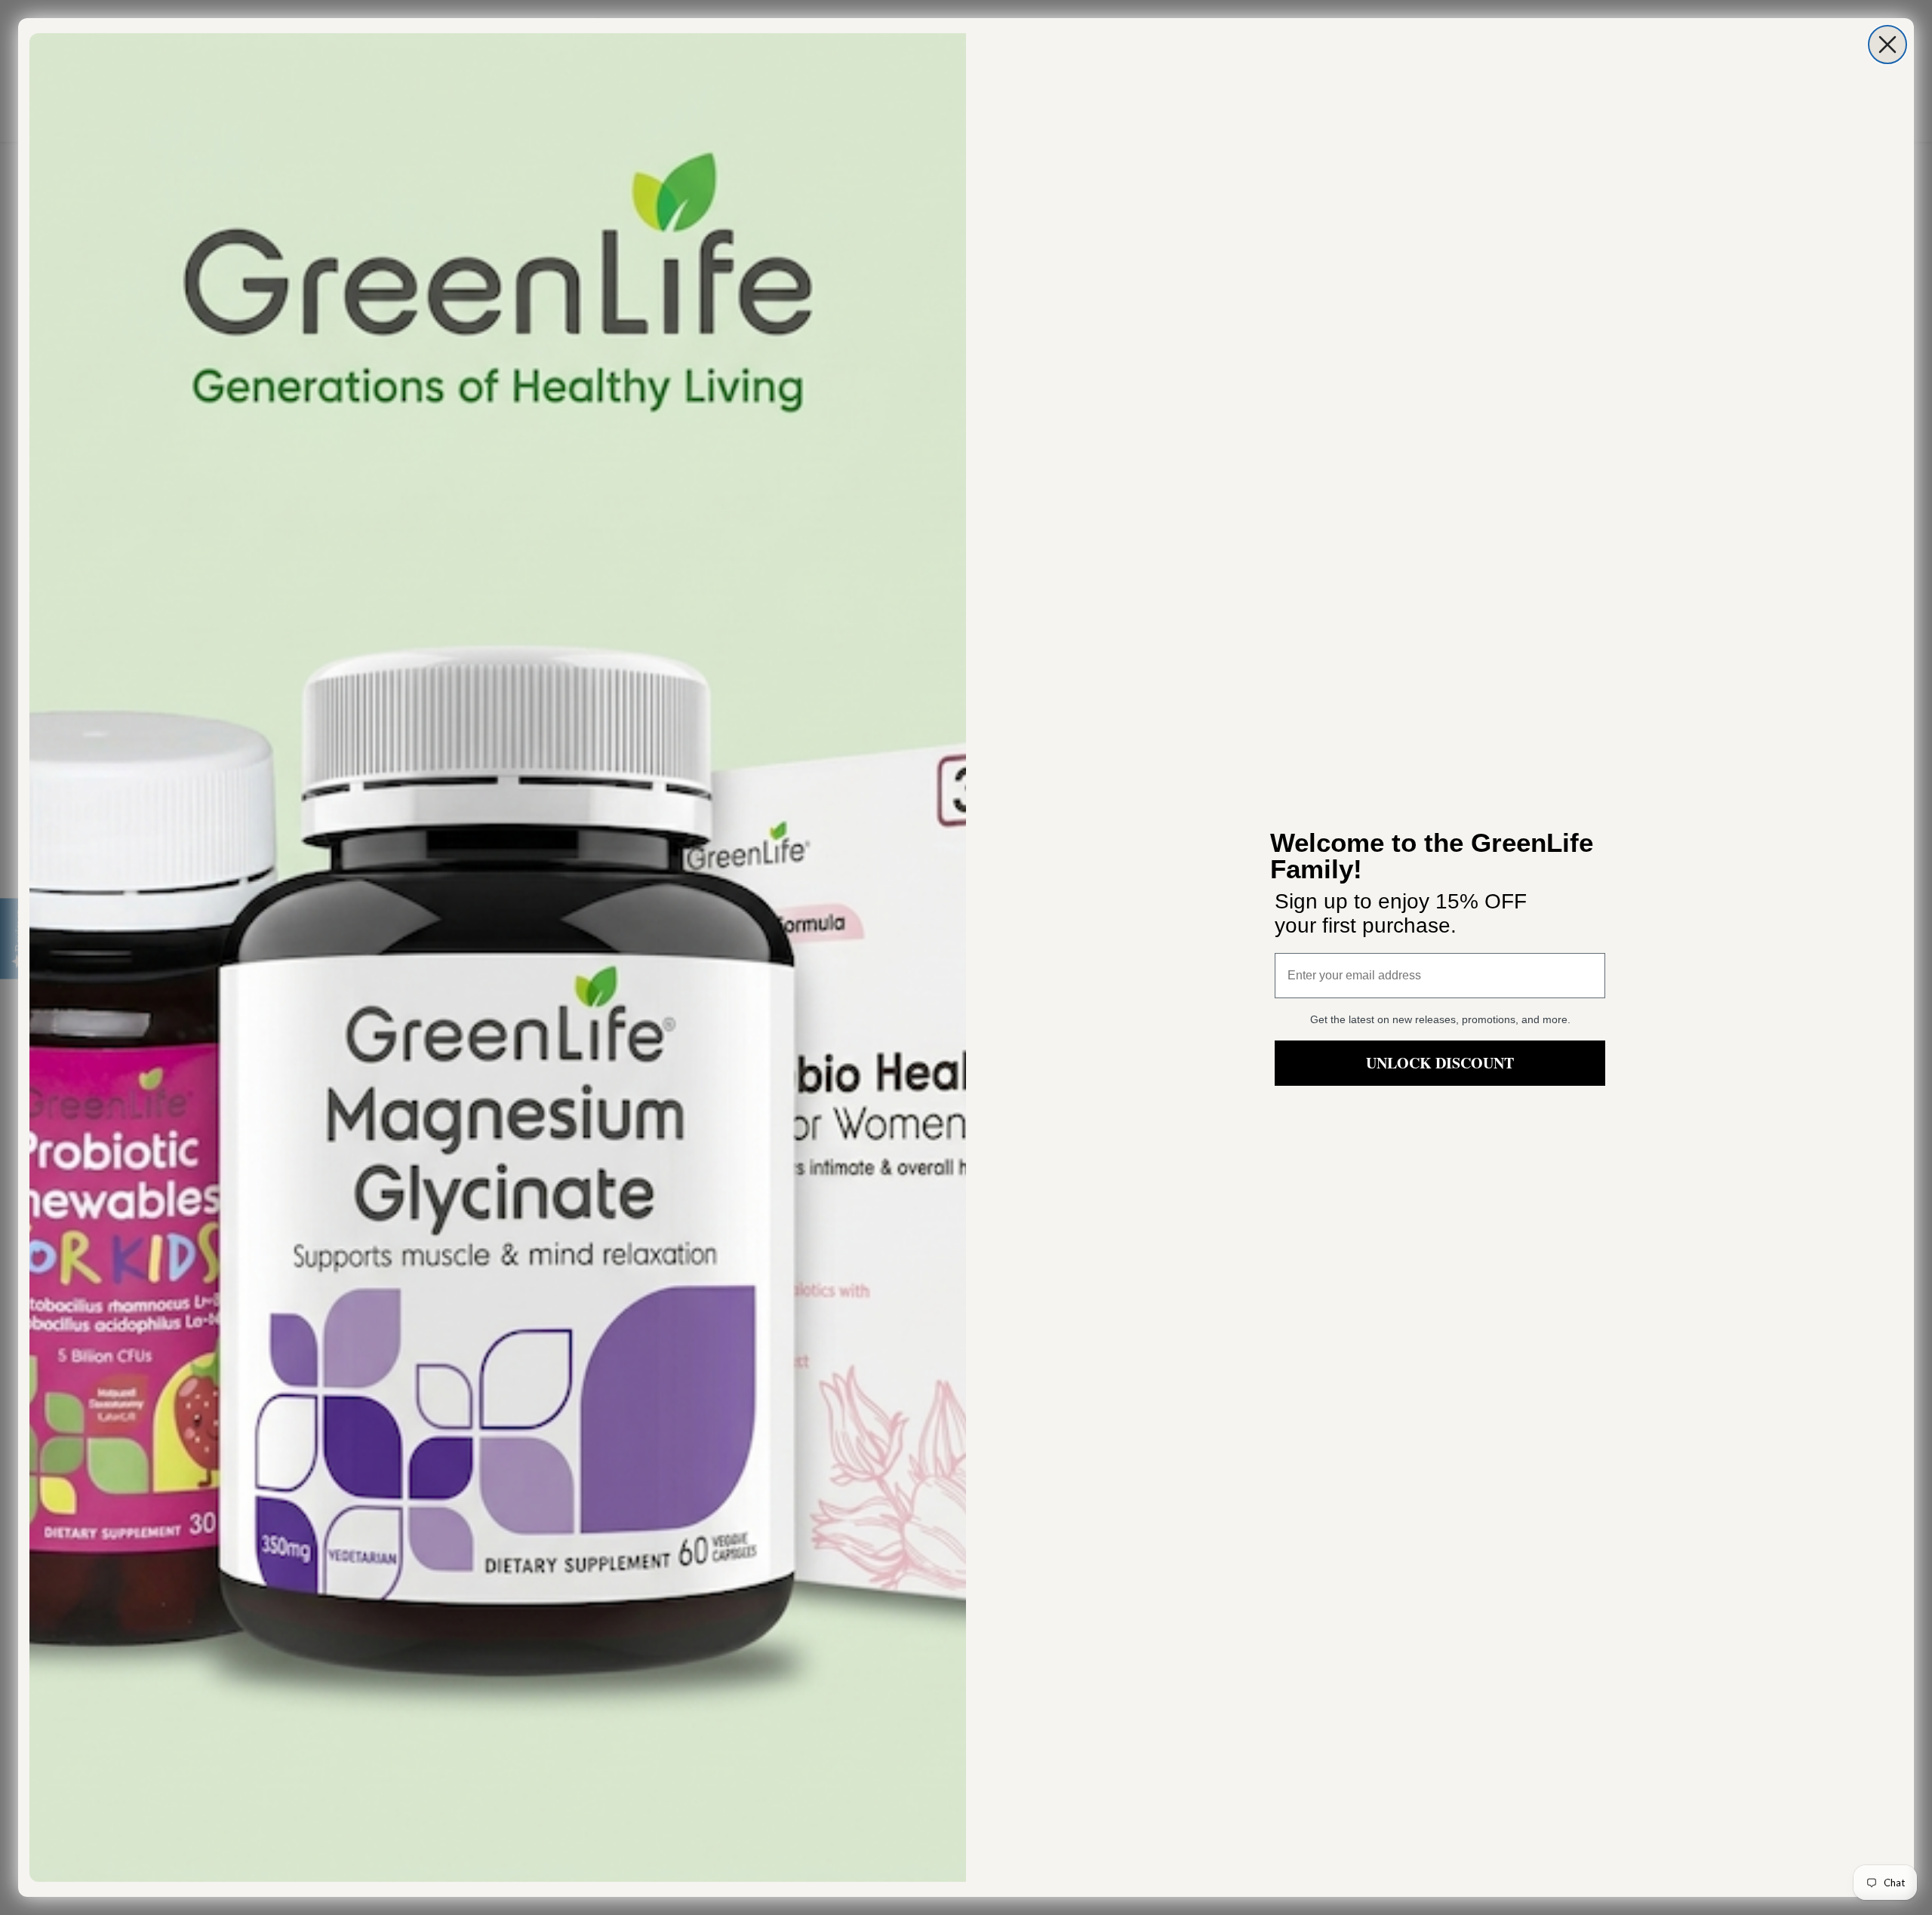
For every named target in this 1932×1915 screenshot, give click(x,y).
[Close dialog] (1887, 45)
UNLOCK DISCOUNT (1440, 1063)
